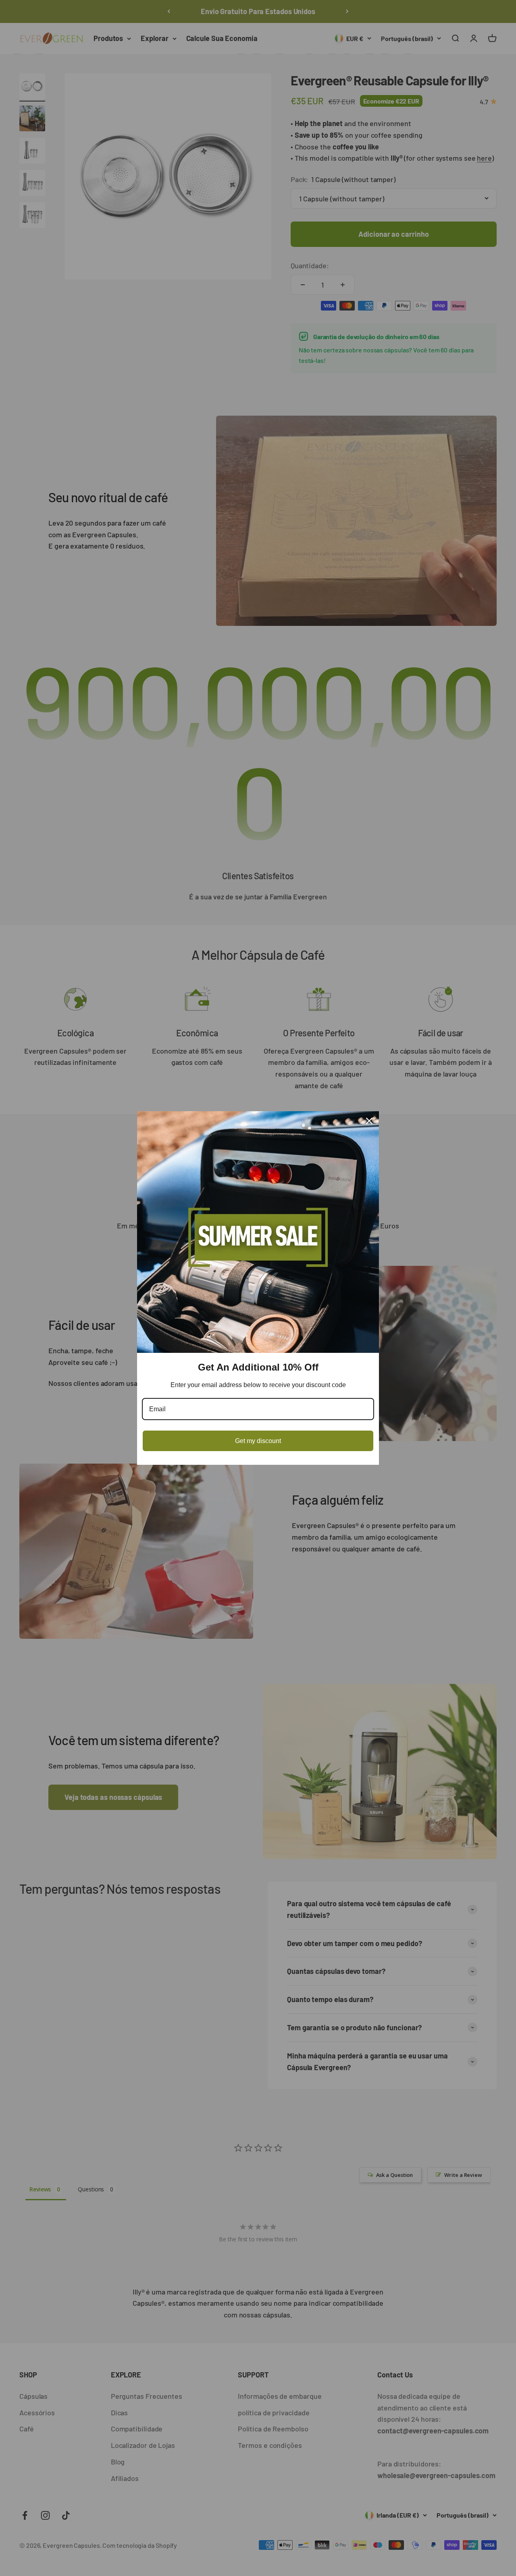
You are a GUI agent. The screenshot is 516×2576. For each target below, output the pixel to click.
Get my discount (258, 1441)
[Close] (369, 1121)
